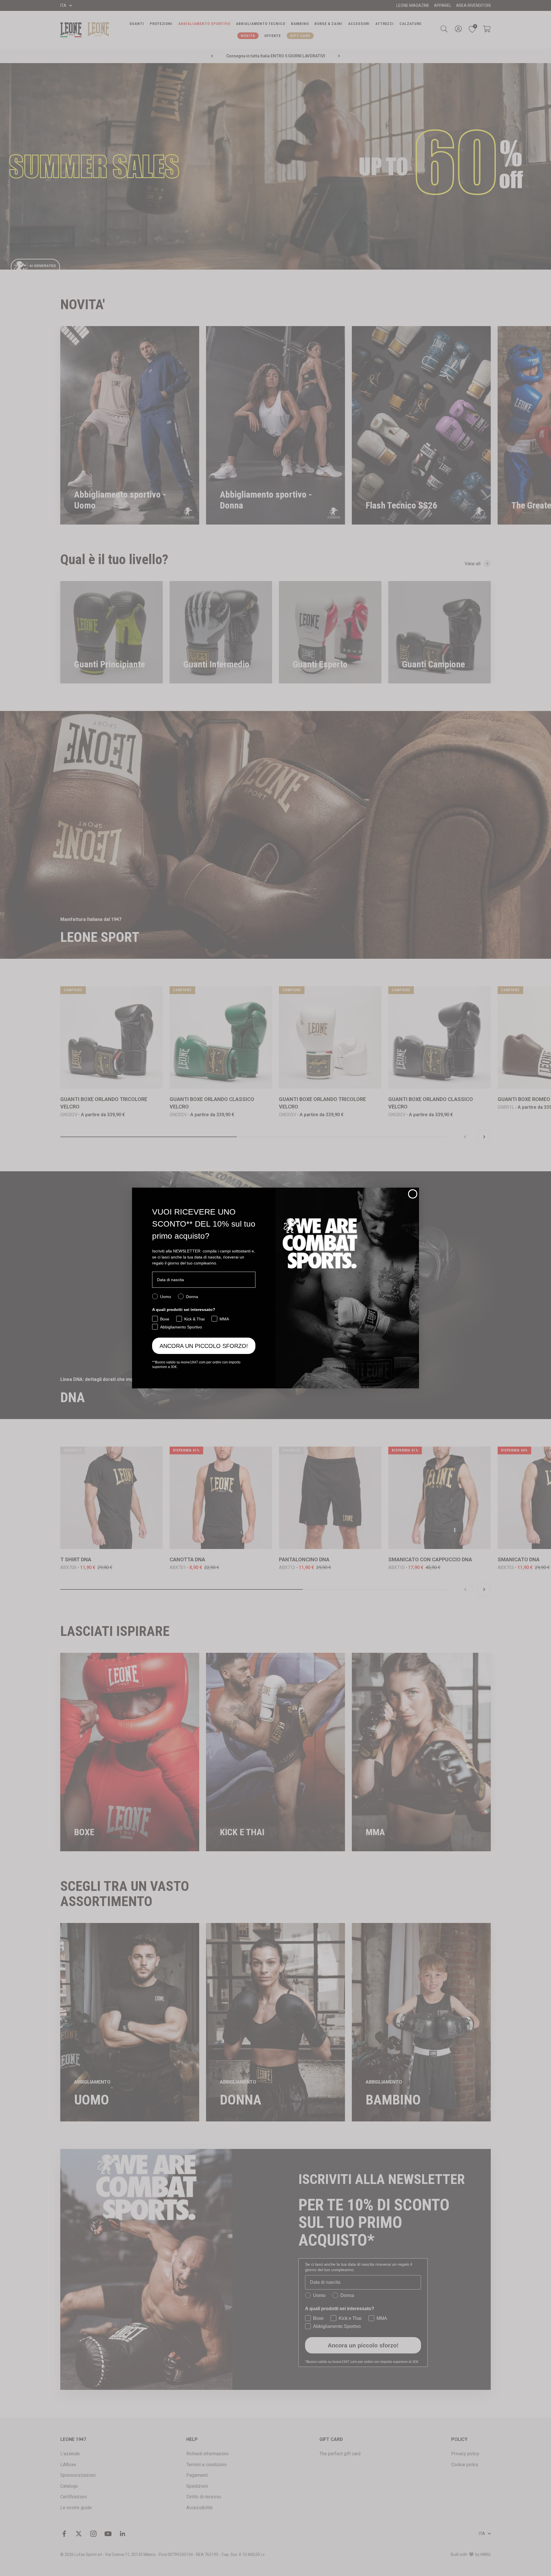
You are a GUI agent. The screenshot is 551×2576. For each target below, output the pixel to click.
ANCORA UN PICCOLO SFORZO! (204, 1346)
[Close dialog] (413, 1194)
